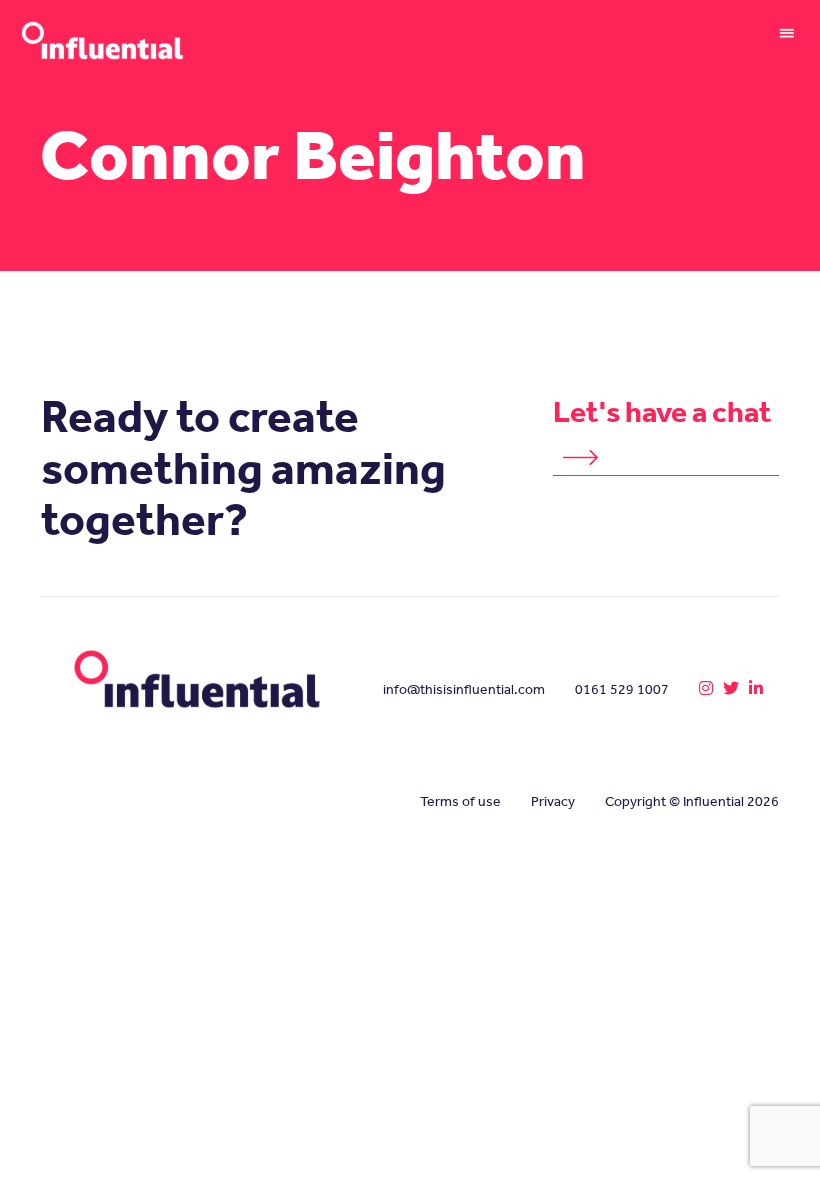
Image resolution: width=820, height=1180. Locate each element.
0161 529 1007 (622, 689)
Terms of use (460, 801)
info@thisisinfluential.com (464, 689)
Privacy (553, 801)
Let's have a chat (662, 412)
